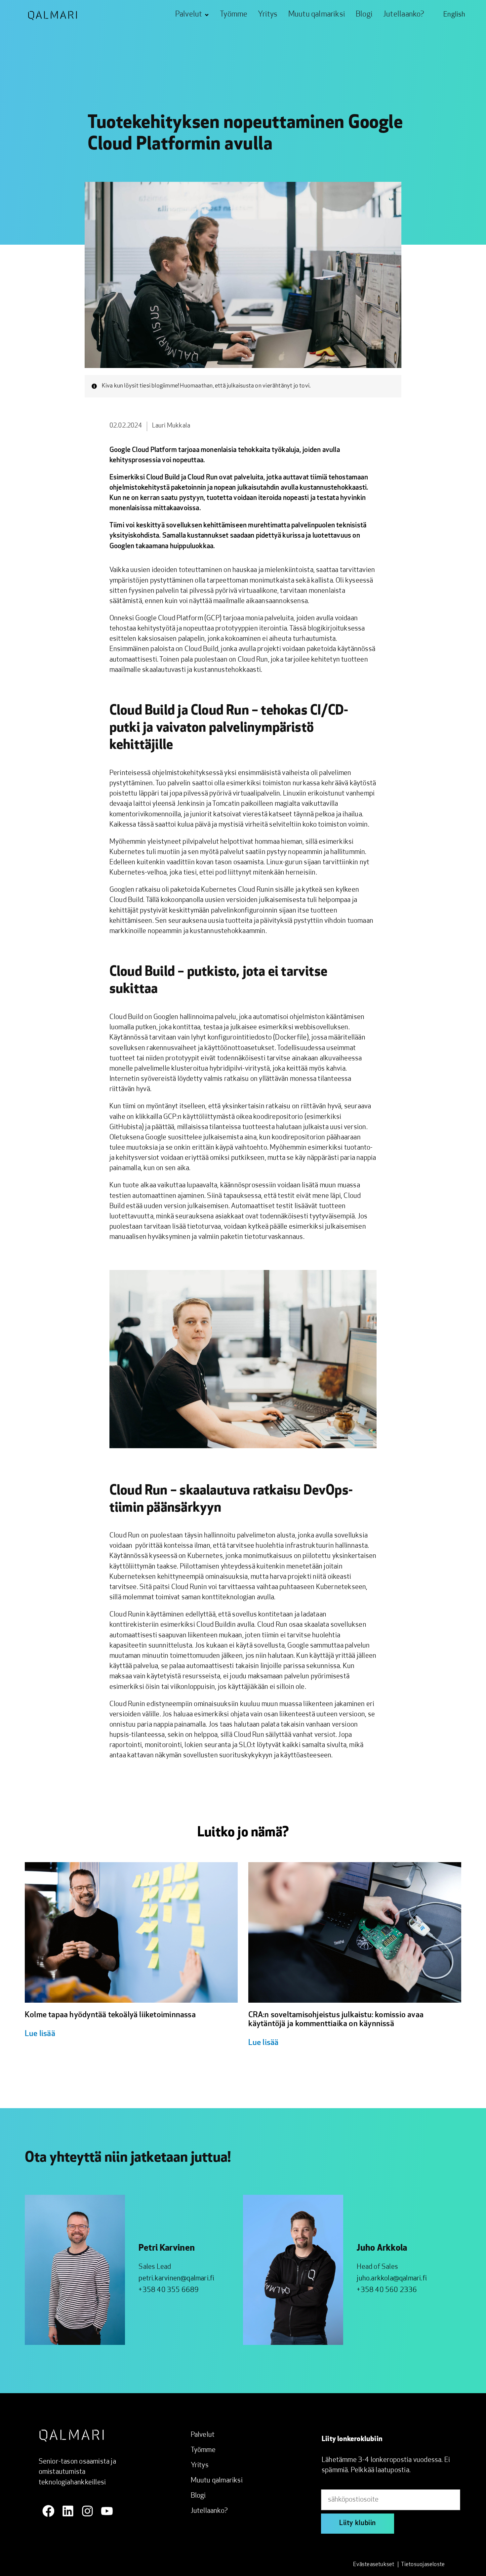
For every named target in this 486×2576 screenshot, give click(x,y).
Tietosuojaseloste (423, 2565)
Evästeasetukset (374, 2565)
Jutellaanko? (209, 2511)
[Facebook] (48, 2511)
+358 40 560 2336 (387, 2290)
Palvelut (203, 2435)
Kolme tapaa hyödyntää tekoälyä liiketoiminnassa (111, 2015)
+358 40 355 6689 (169, 2290)
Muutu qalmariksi (217, 2481)
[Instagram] (87, 2511)
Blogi (198, 2496)
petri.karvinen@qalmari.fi (176, 2279)
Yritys (200, 2465)
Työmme (203, 2450)
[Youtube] (107, 2511)
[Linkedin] (68, 2511)
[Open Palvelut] (207, 15)
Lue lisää (40, 2034)
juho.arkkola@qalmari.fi (392, 2279)
